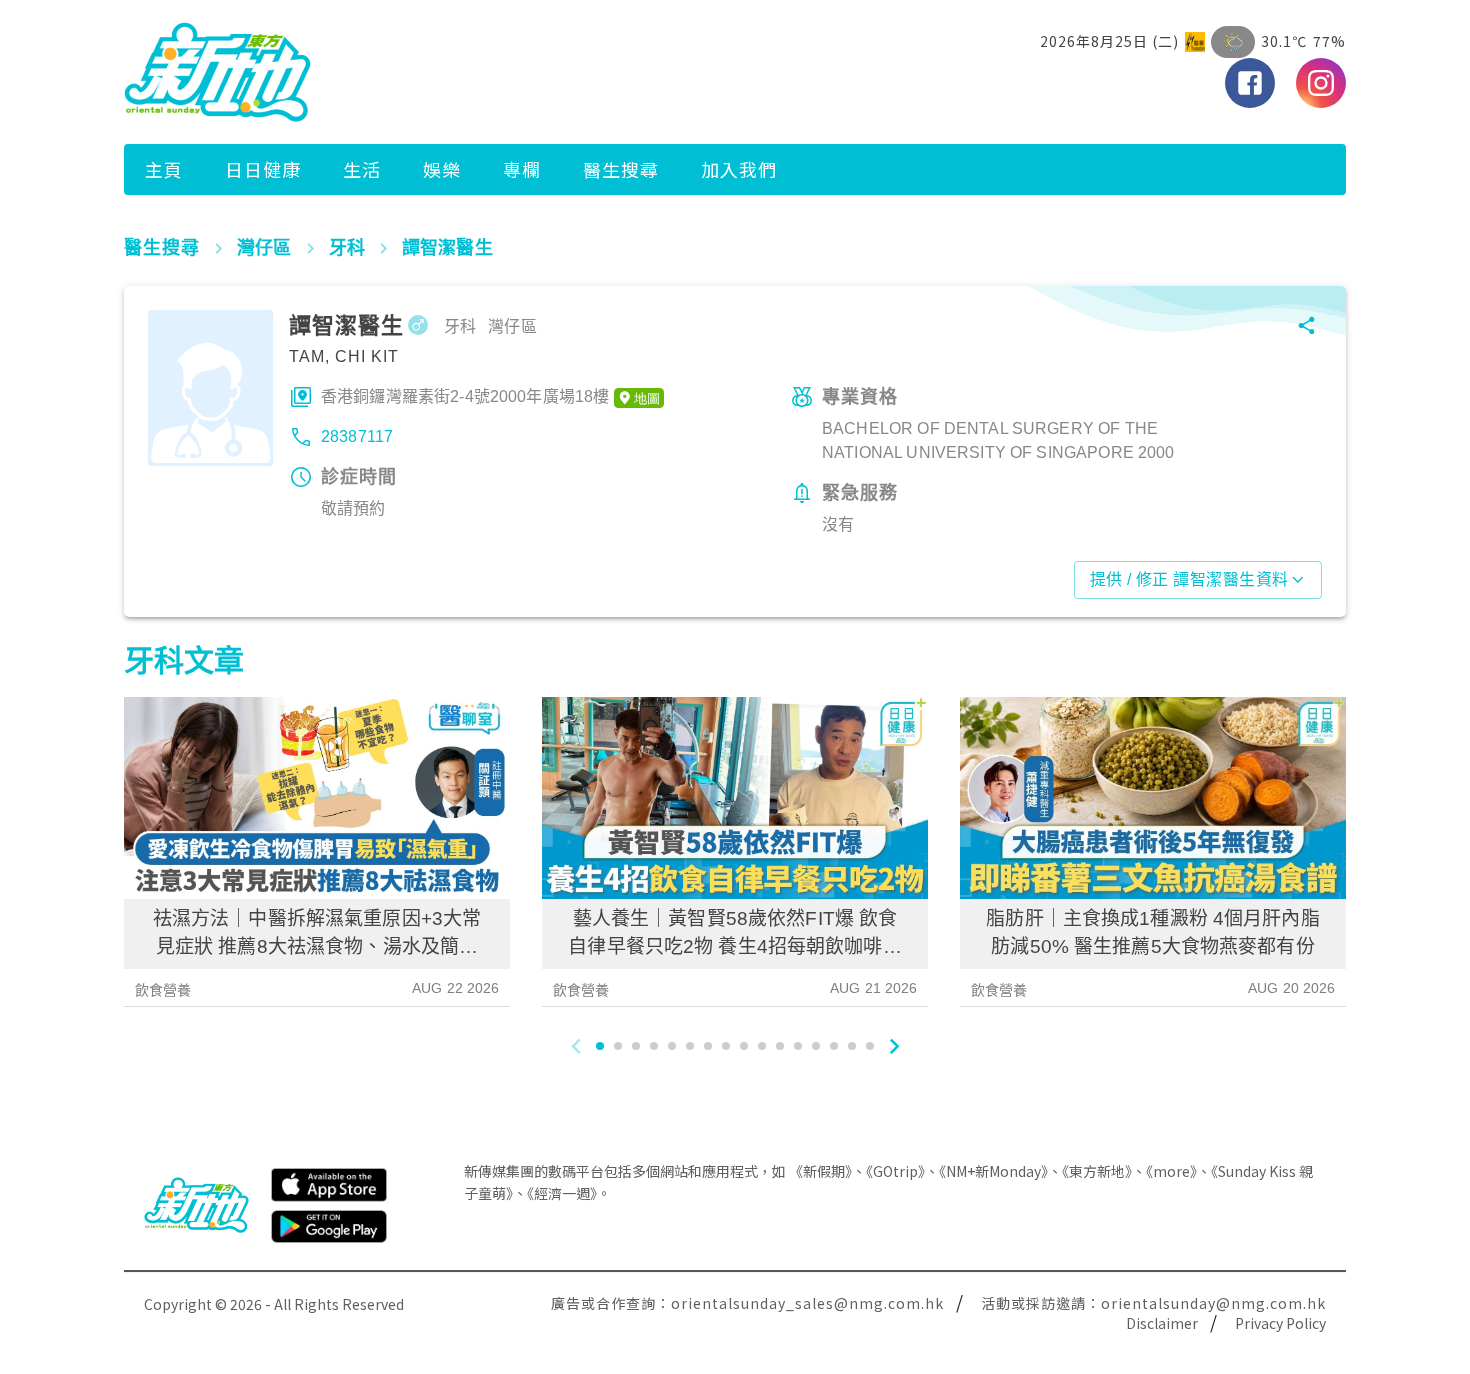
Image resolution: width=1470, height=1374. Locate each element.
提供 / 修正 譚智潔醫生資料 (1189, 579)
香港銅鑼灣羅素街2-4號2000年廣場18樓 (465, 396)
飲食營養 (163, 990)
